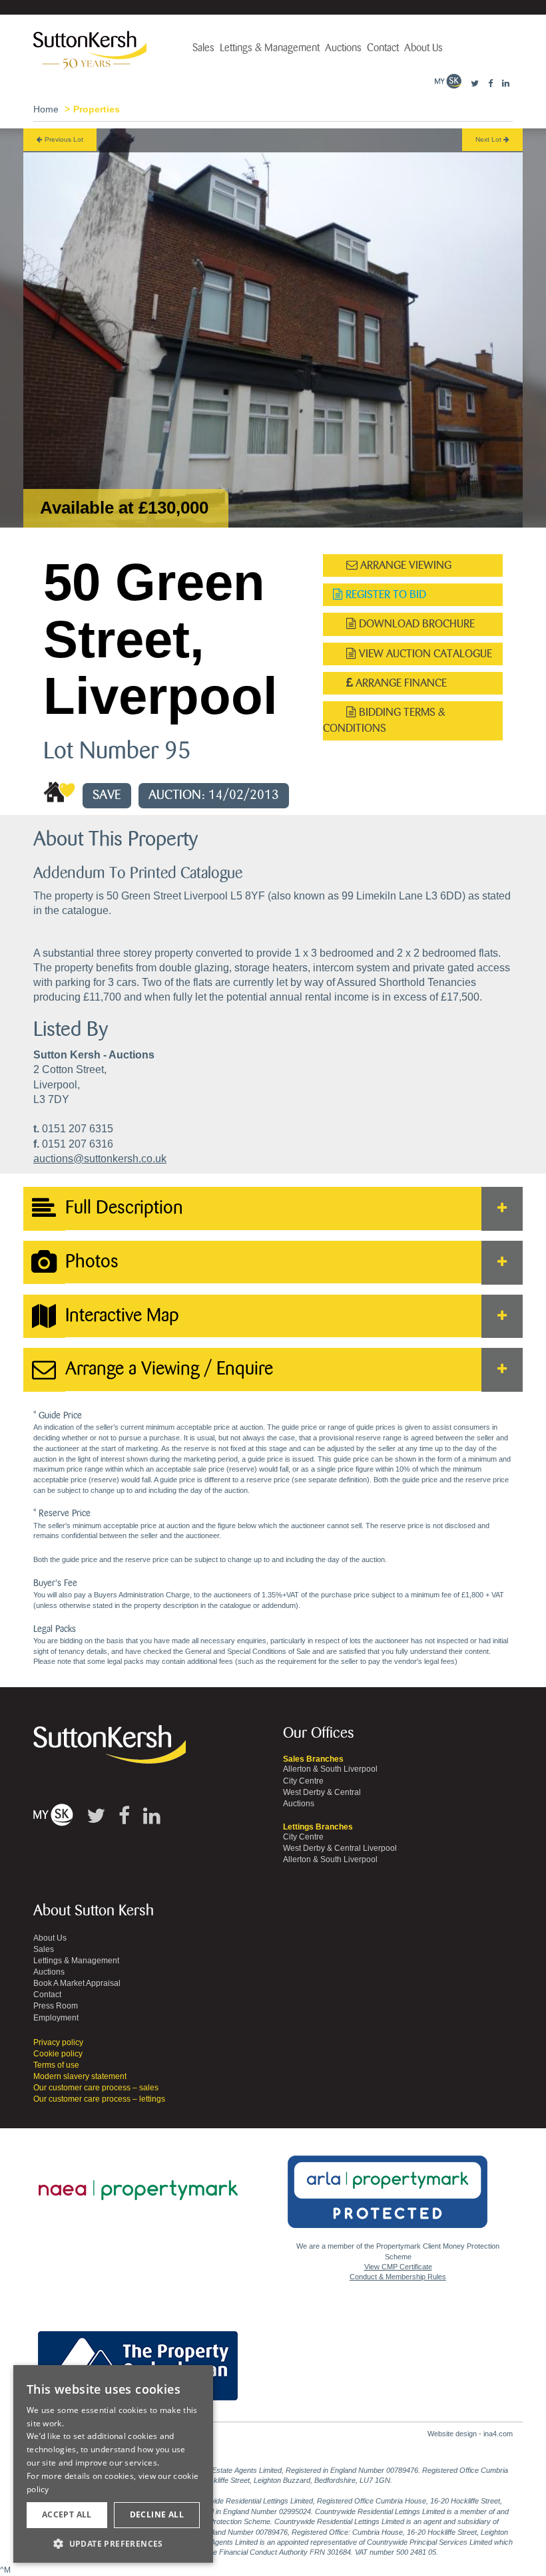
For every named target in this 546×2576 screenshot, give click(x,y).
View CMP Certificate (398, 2267)
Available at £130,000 (124, 508)
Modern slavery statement (80, 2076)
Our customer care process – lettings (99, 2099)
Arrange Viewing (405, 565)
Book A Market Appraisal (77, 1983)
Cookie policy (58, 2054)
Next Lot (489, 139)
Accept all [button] (67, 2514)
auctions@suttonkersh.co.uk (100, 1159)
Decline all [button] (157, 2514)
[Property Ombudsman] (138, 2358)
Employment (56, 2018)
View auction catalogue (424, 654)
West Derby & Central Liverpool (340, 1848)
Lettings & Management (270, 48)
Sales (203, 48)
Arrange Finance (400, 683)
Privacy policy (58, 2042)
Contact (383, 48)
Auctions (343, 48)
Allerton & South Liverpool (330, 1769)
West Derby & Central (322, 1792)
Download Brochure (415, 624)
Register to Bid (385, 594)
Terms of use (56, 2065)
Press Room (56, 2006)
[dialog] (113, 2464)
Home (46, 109)
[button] (113, 2543)
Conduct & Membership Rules (398, 2277)
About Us (423, 48)
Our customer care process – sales (96, 2088)
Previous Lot (63, 139)
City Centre (303, 1781)
